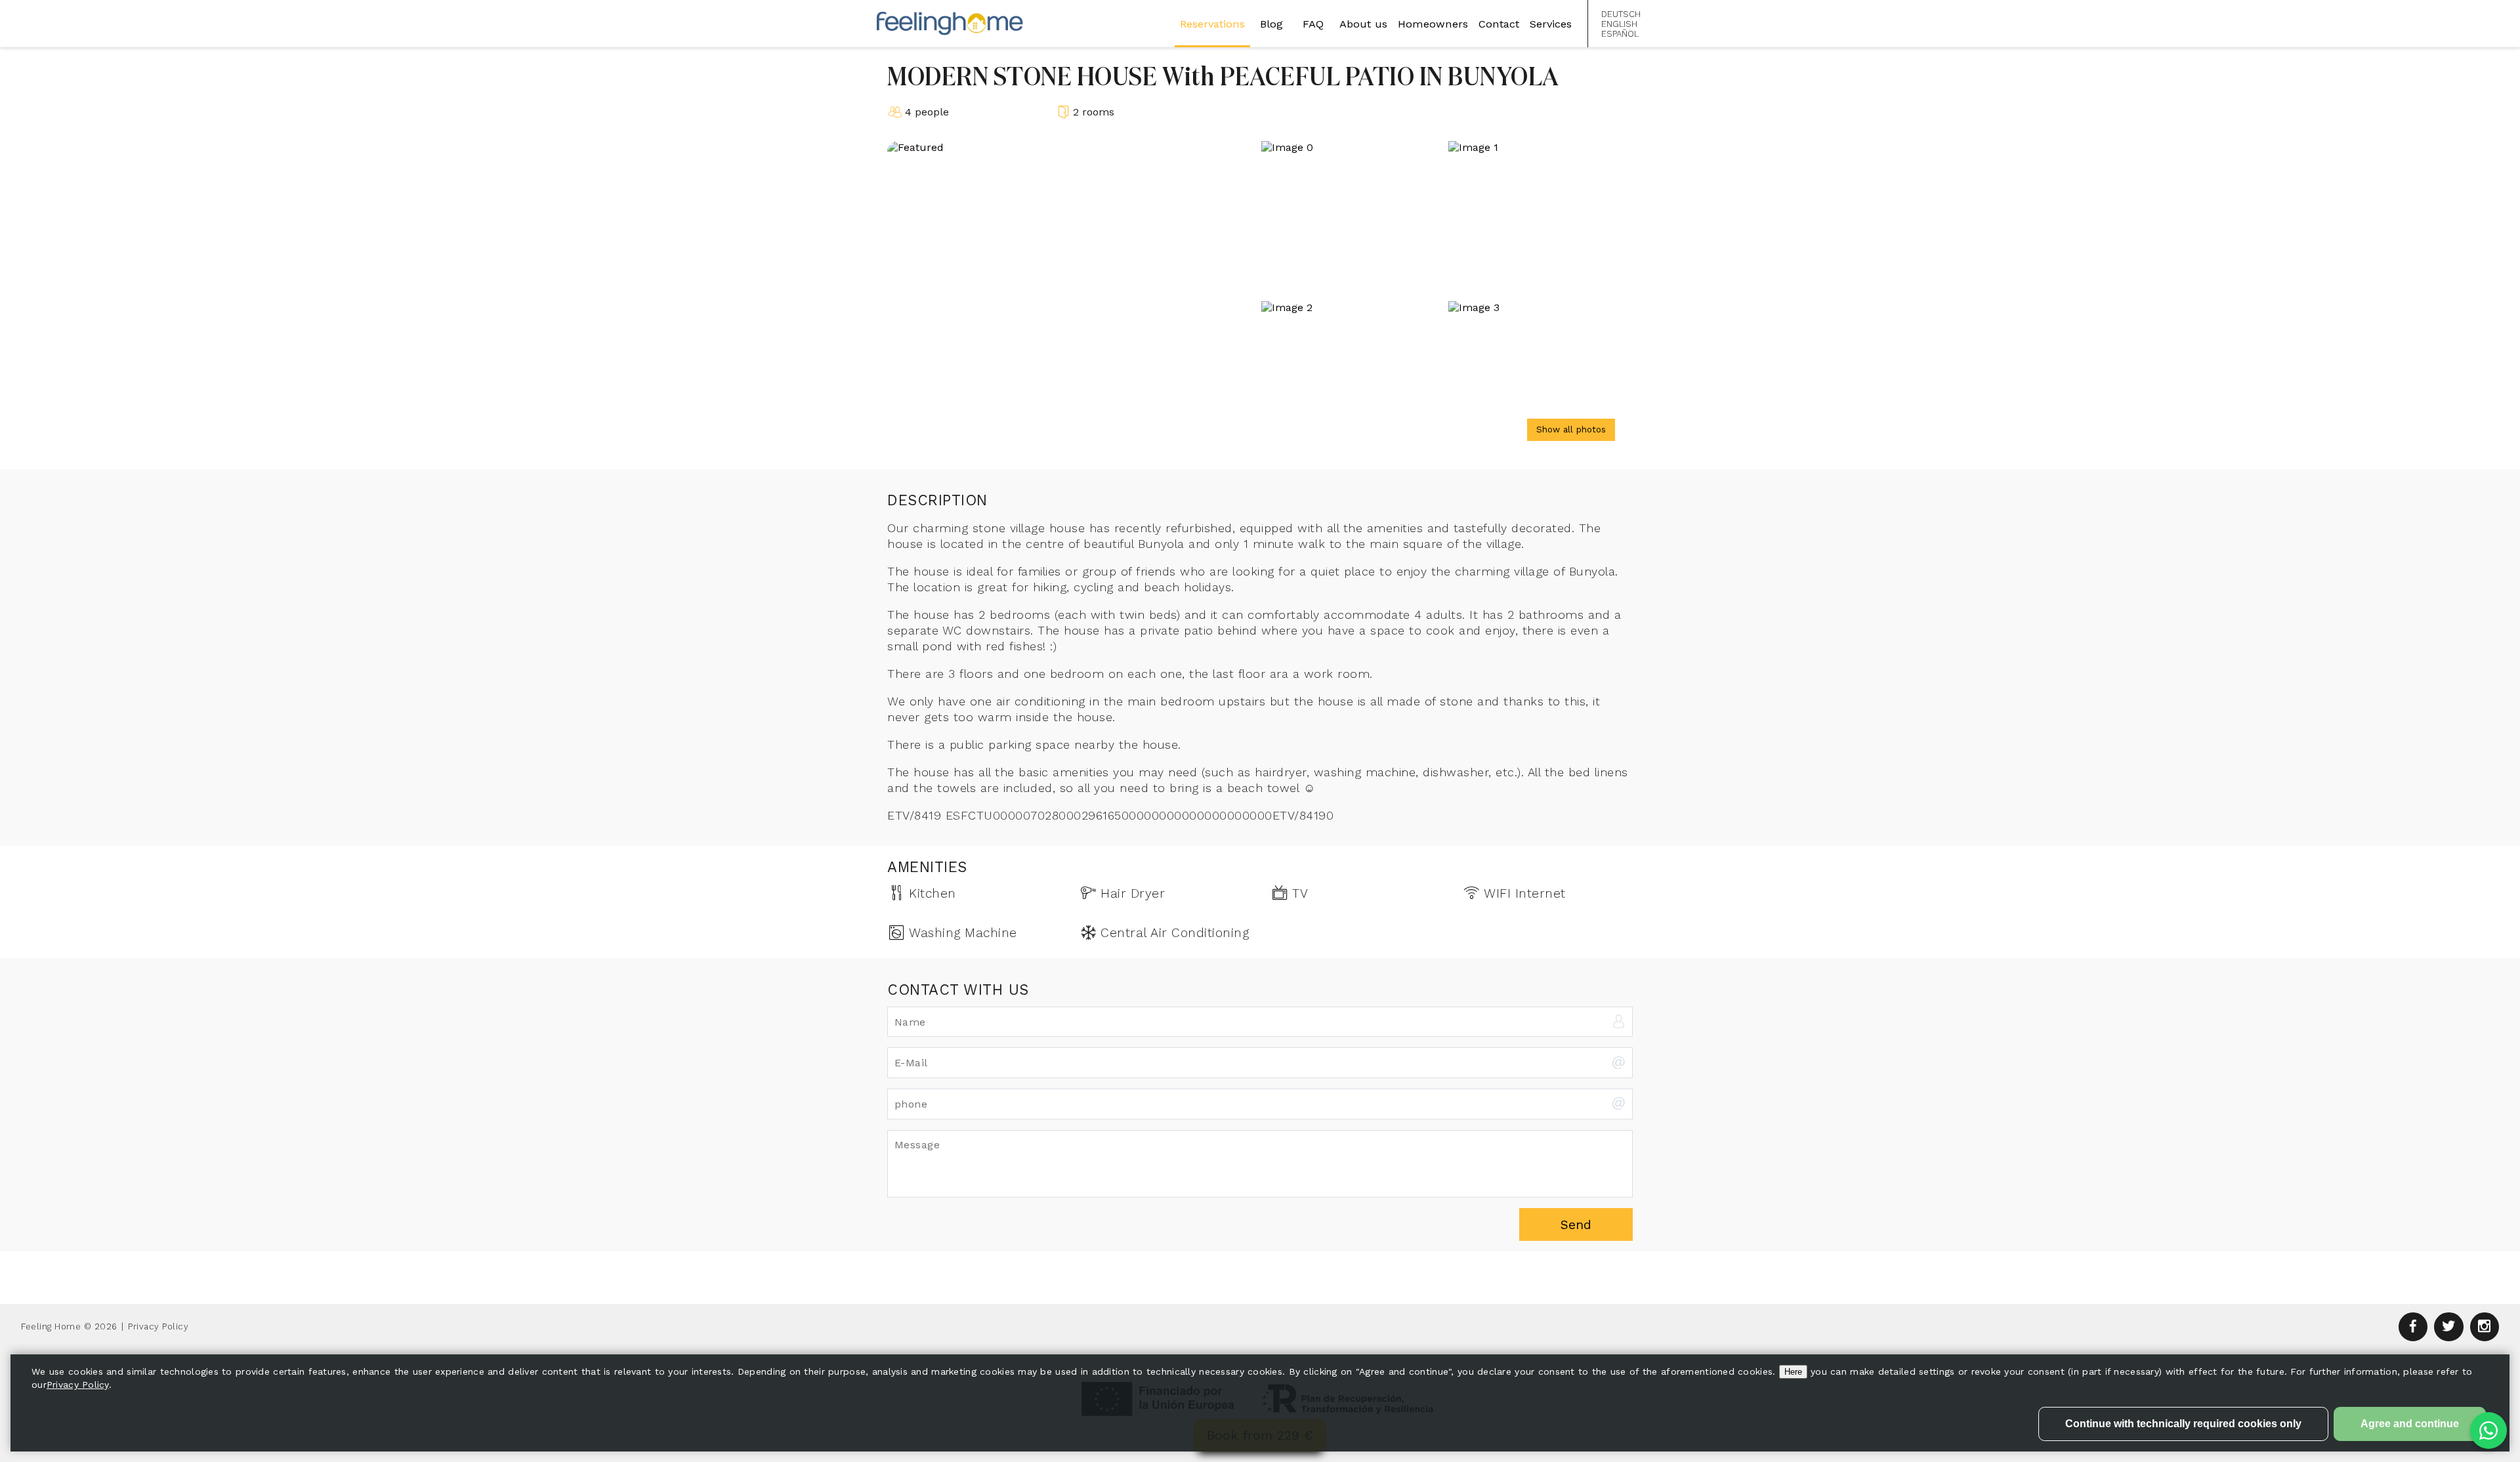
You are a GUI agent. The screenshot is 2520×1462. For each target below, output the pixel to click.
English (1619, 24)
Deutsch (1621, 14)
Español (1620, 34)
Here (1793, 1372)
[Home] (950, 23)
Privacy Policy (158, 1326)
